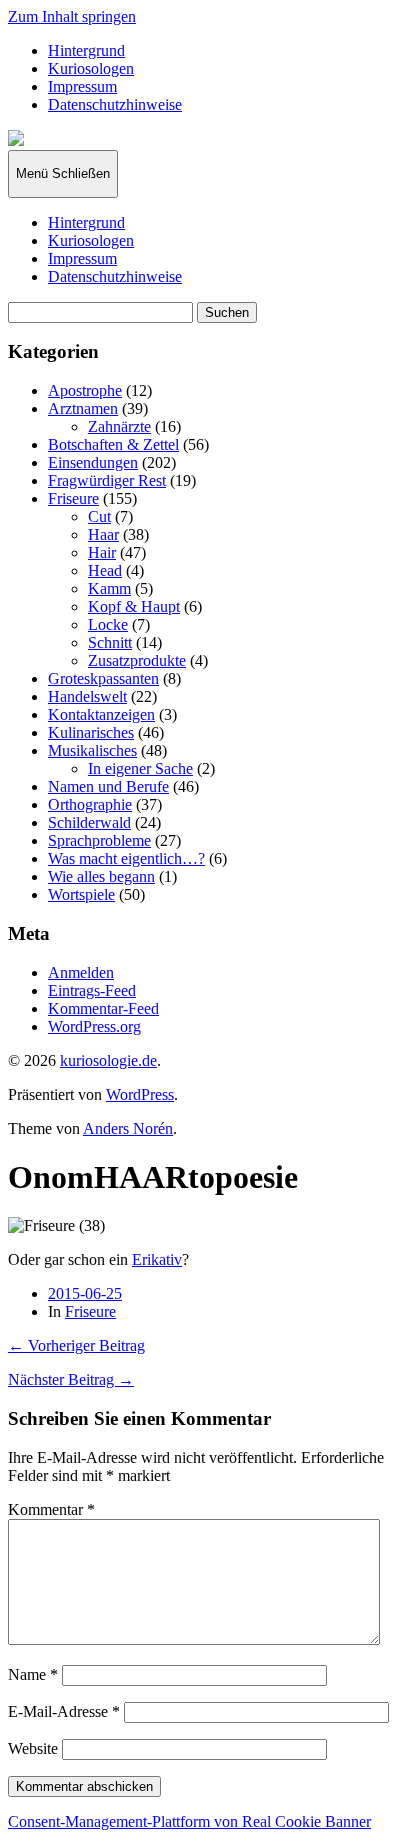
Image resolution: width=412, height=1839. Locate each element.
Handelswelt (87, 696)
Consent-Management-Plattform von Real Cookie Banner (189, 1821)
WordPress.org (94, 1026)
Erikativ (157, 1259)
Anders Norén (128, 1128)
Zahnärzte (119, 426)
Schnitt (110, 642)
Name (33, 1674)
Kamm (109, 588)
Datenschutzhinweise (115, 104)
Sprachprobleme (99, 840)
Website (33, 1748)
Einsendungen (93, 462)
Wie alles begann (101, 876)
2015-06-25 (85, 1293)
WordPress (140, 1094)
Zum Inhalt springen (72, 16)
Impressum (82, 86)
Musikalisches (92, 750)
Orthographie (90, 804)
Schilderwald (89, 822)
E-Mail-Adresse (64, 1711)
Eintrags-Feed (92, 990)
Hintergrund (86, 50)
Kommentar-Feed (103, 1008)
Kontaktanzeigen (101, 714)
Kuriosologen (91, 68)
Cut (99, 516)
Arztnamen (83, 408)
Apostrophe (85, 390)
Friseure (73, 498)
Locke (108, 624)
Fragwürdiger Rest (107, 480)
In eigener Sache (140, 768)
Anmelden (81, 972)
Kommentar (51, 1509)
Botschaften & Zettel (113, 444)
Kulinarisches (91, 732)
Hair (102, 552)
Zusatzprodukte (137, 660)
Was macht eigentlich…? (126, 858)
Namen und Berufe (108, 786)
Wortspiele (81, 894)
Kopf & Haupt (134, 606)
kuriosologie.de (108, 1060)
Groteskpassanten (103, 678)
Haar (103, 534)
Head (105, 570)
